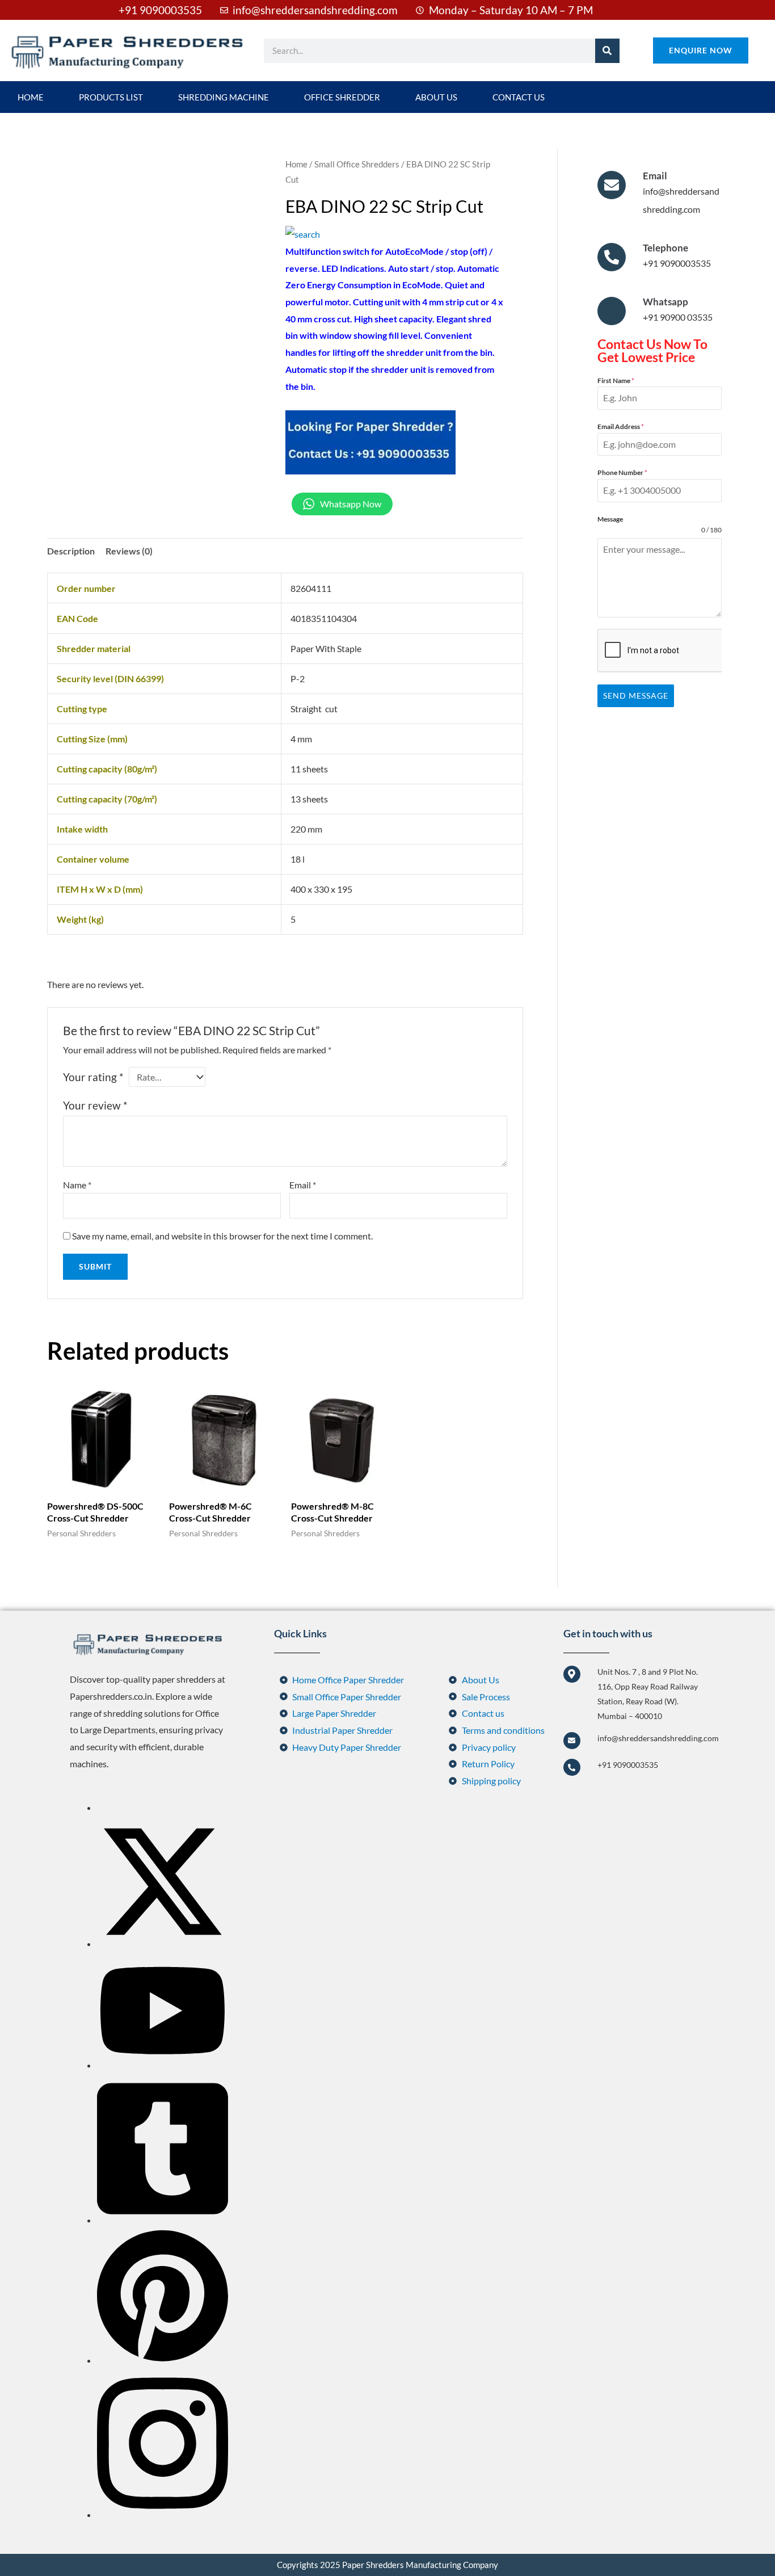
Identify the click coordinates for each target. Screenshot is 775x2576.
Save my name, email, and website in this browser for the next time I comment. (222, 1236)
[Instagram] (163, 2514)
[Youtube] (163, 2065)
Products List (111, 97)
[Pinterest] (163, 2360)
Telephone (666, 248)
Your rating (93, 1077)
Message (610, 519)
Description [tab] (71, 551)
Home (31, 97)
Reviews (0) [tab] (129, 551)
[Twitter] (163, 1943)
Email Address (621, 426)
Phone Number (622, 472)
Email (303, 1185)
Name (77, 1185)
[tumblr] (163, 2220)
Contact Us (519, 97)
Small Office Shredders (357, 164)
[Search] (607, 51)
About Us (436, 97)
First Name (616, 381)
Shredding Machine (224, 97)
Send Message (636, 696)
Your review (95, 1105)
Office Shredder (342, 97)
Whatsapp (666, 302)
